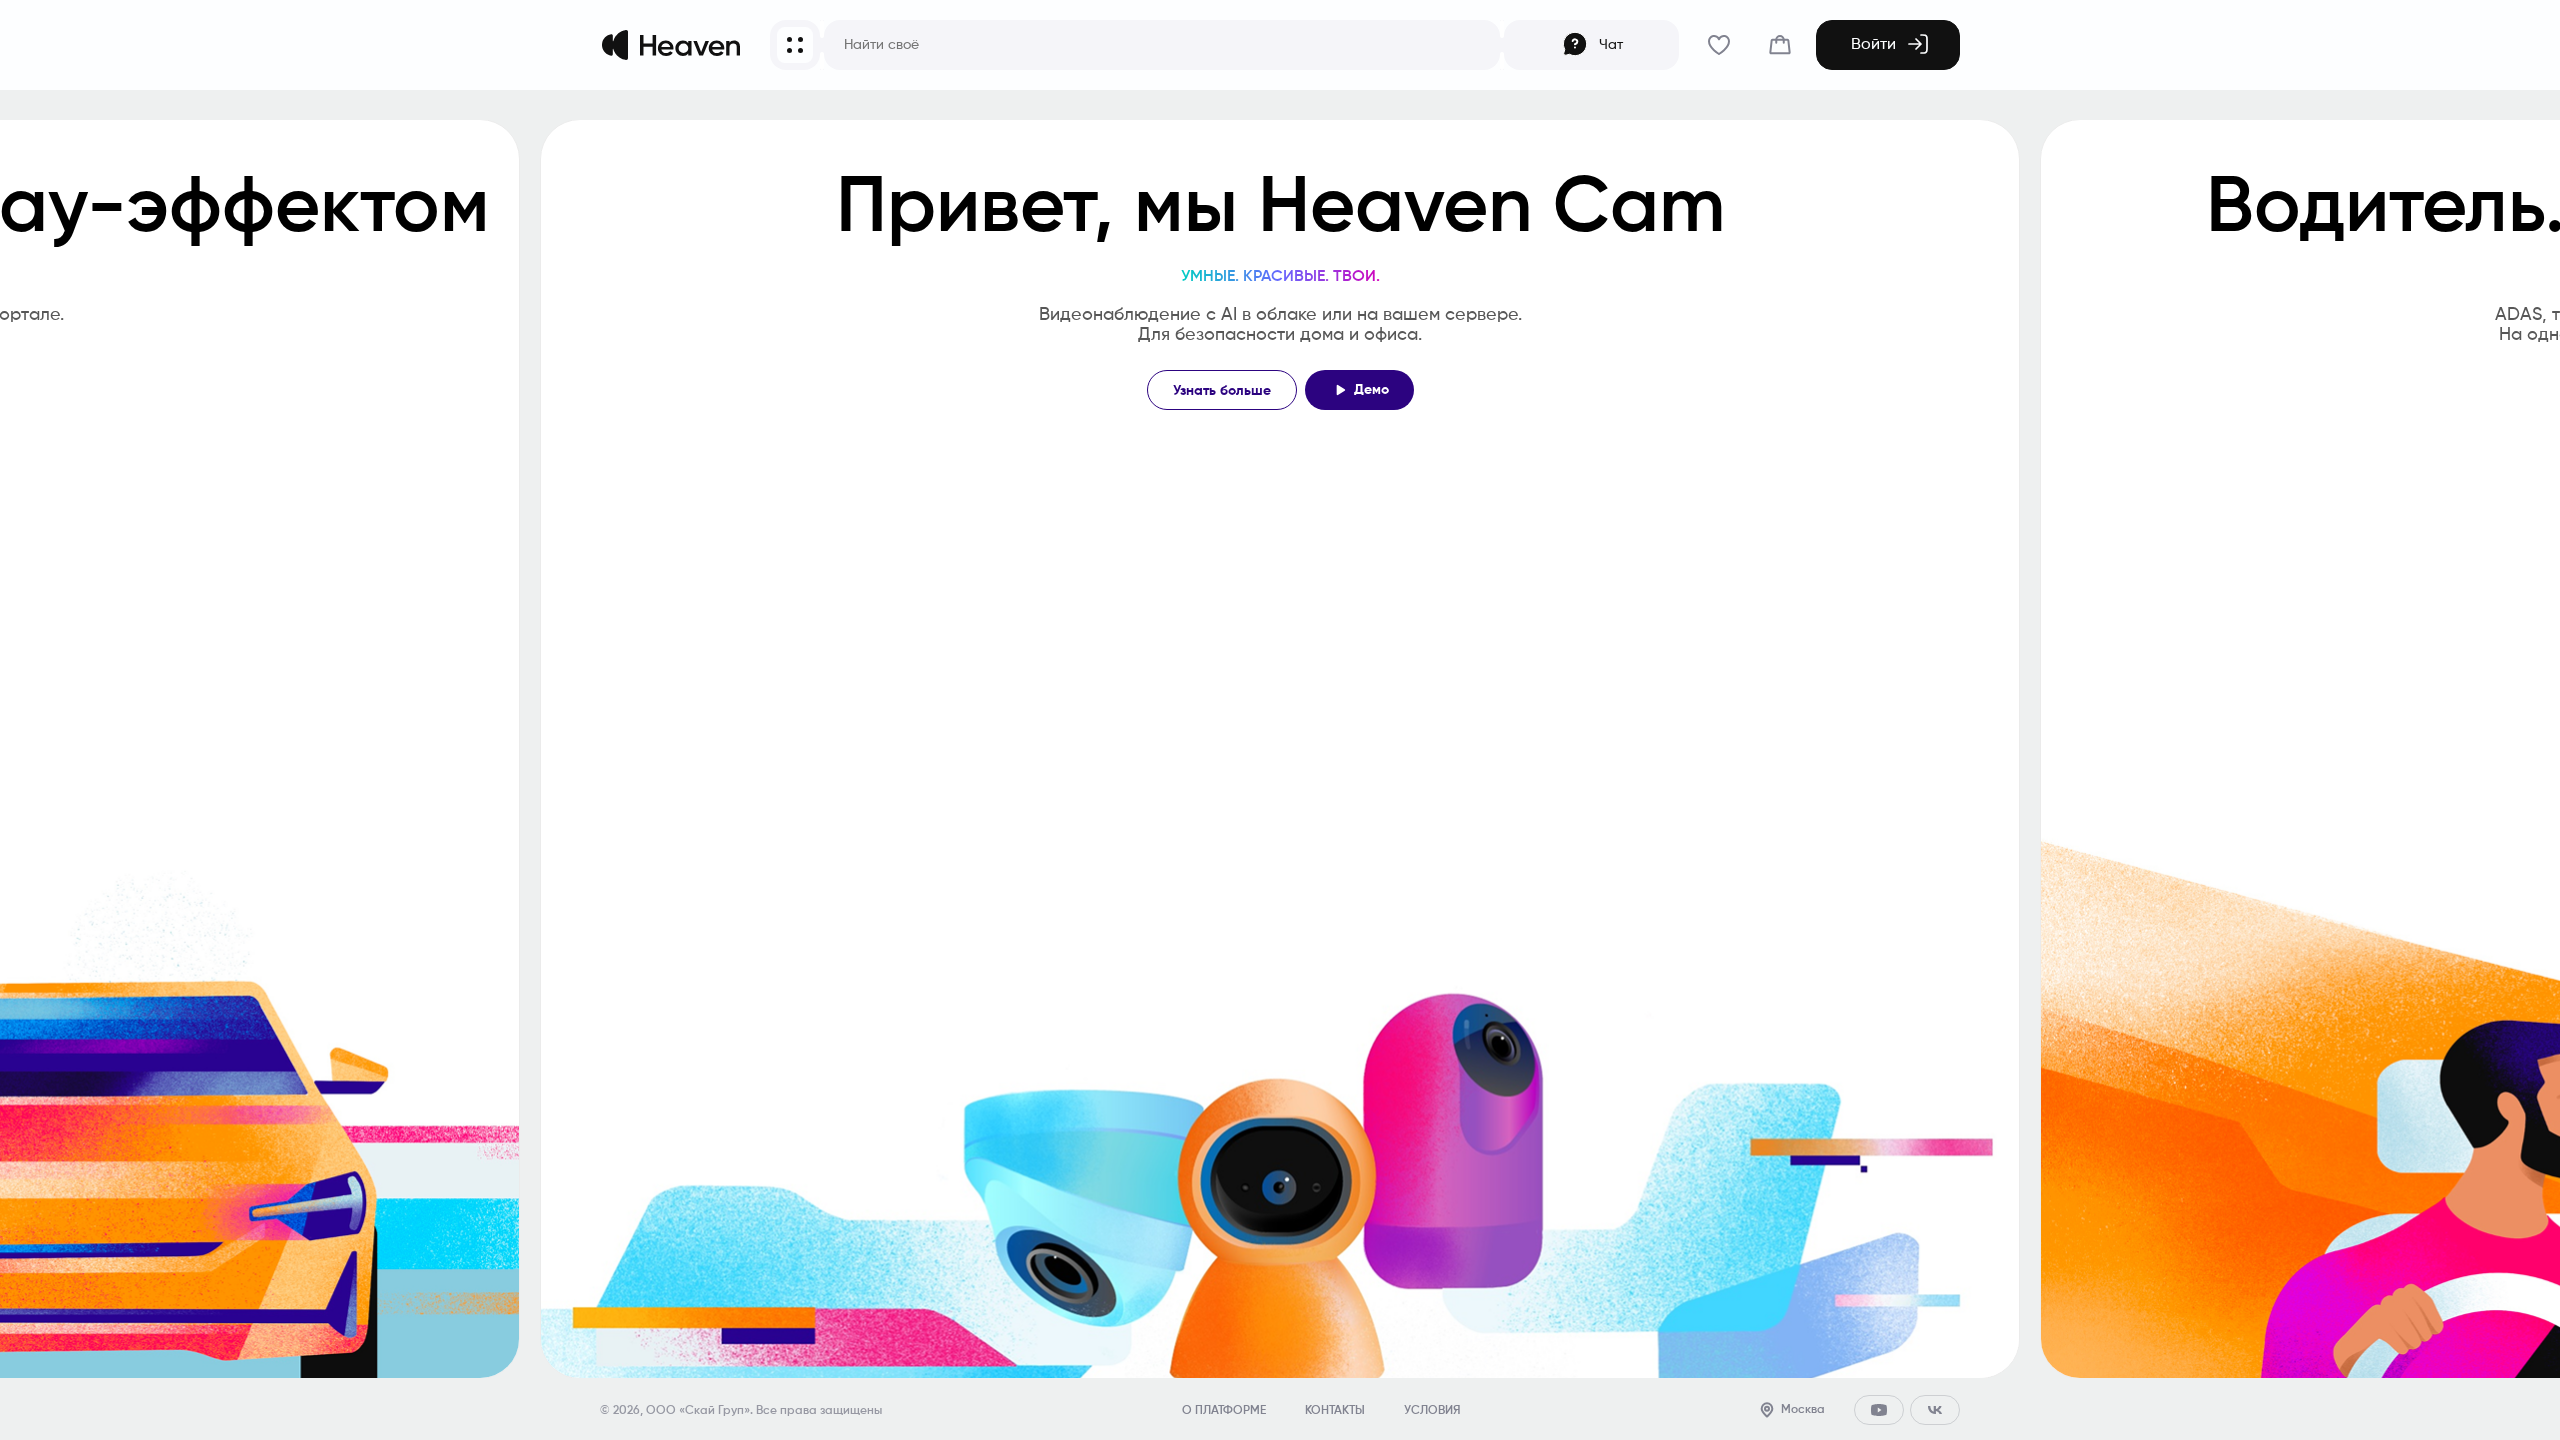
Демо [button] (1371, 390)
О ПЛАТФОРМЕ (1224, 1411)
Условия (1432, 1411)
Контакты (1335, 1411)
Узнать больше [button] (1222, 391)
